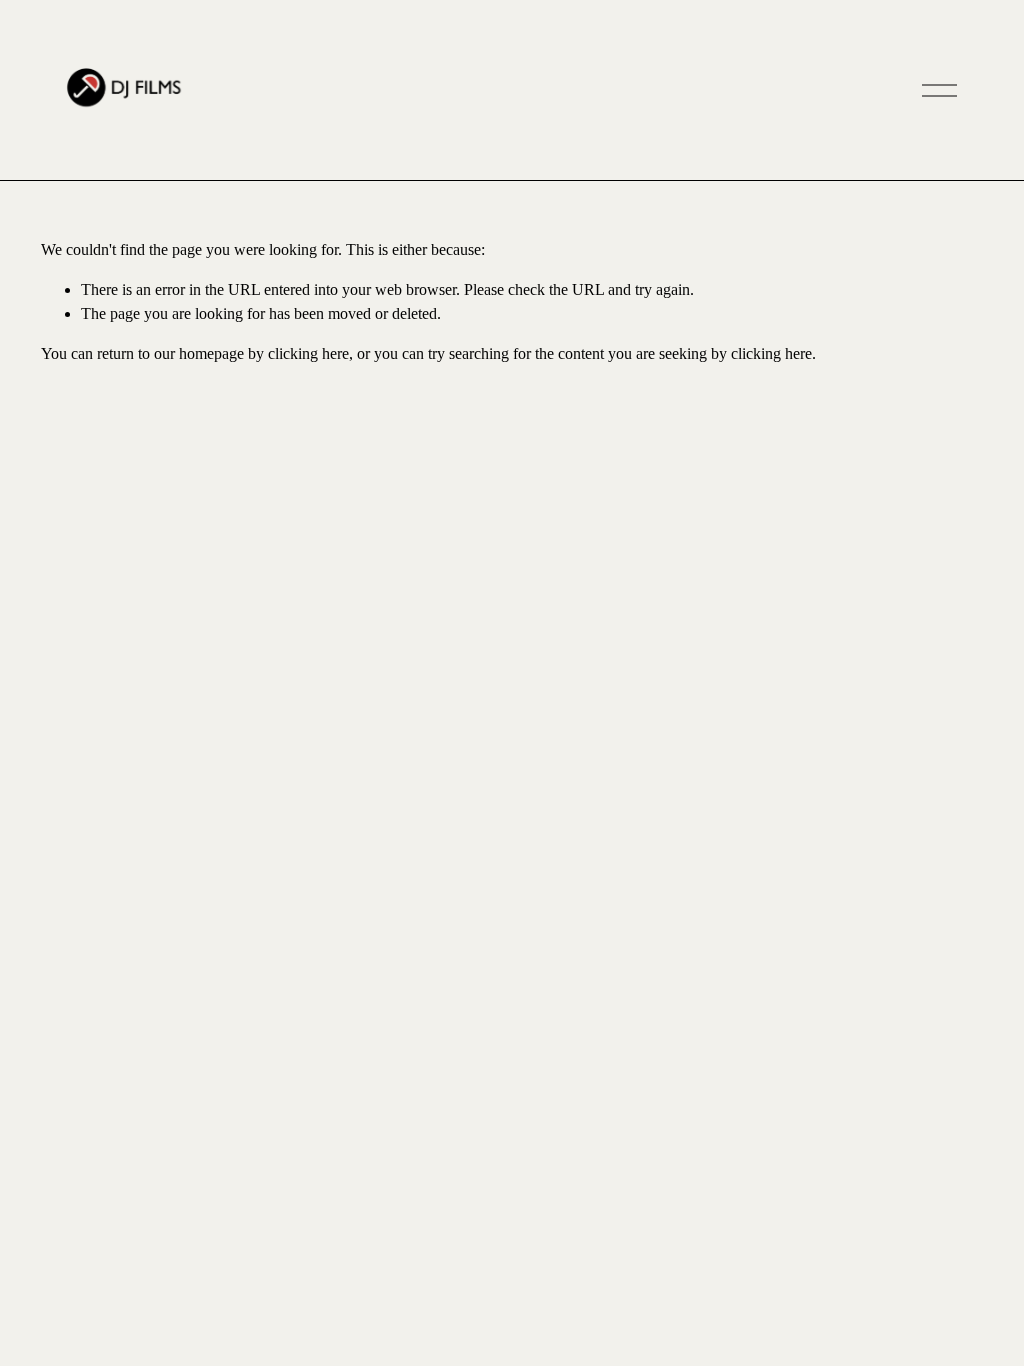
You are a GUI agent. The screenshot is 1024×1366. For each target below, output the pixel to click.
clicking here (308, 353)
